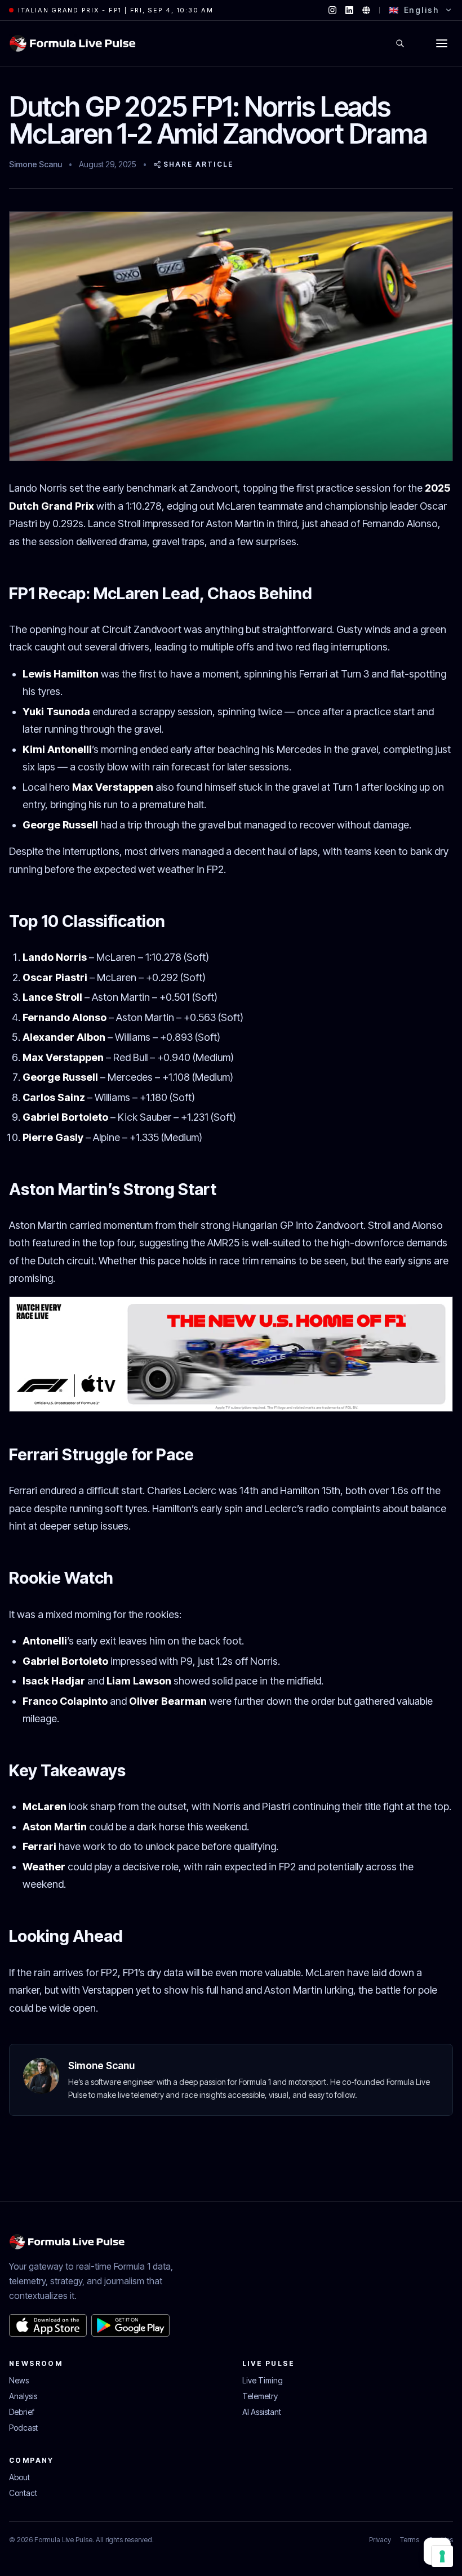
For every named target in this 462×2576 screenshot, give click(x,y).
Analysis (23, 2396)
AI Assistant (262, 2412)
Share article (198, 164)
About (19, 2477)
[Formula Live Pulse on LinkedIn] (349, 10)
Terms (410, 2540)
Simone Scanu (35, 164)
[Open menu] (442, 43)
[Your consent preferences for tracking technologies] (442, 2556)
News (19, 2380)
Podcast (23, 2428)
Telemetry (260, 2396)
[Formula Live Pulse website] (366, 10)
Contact (23, 2493)
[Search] (400, 43)
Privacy (380, 2540)
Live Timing (263, 2380)
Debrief (22, 2412)
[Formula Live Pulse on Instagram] (332, 10)
